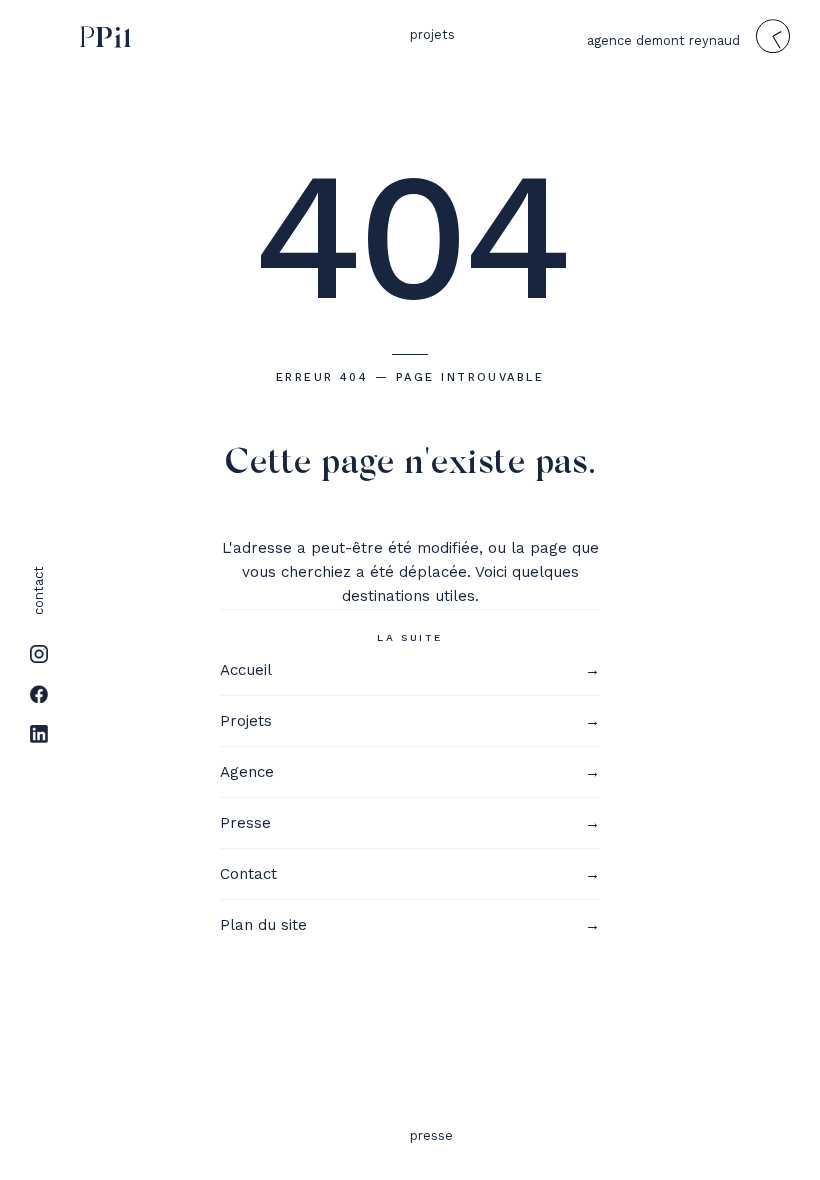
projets (432, 34)
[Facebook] (39, 694)
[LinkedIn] (39, 734)
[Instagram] (39, 654)
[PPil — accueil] (101, 38)
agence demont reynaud (663, 40)
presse (431, 1135)
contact (38, 590)
